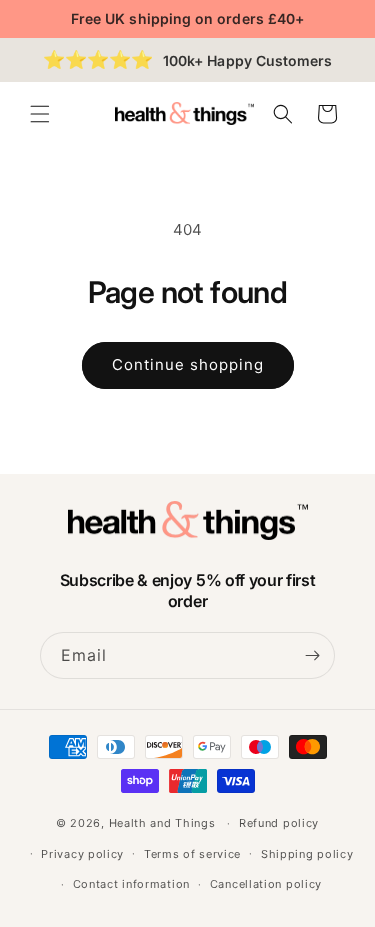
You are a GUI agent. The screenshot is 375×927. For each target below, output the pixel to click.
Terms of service (192, 854)
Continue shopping (188, 364)
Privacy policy (82, 854)
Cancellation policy (266, 884)
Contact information (131, 884)
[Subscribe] (312, 655)
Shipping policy (307, 854)
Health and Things (162, 823)
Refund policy (279, 823)
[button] (40, 114)
